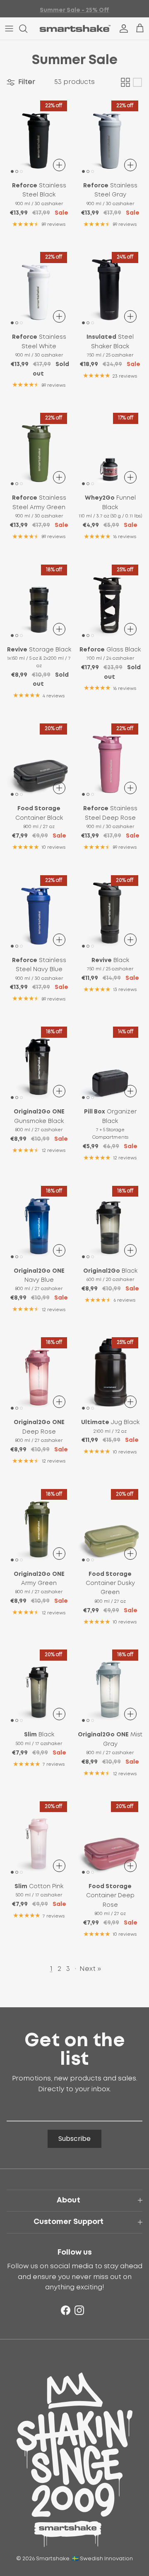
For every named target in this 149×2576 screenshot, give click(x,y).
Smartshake (53, 2559)
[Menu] (9, 29)
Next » (90, 1969)
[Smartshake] (75, 29)
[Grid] (125, 82)
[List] (137, 82)
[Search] (27, 29)
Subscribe (74, 2139)
